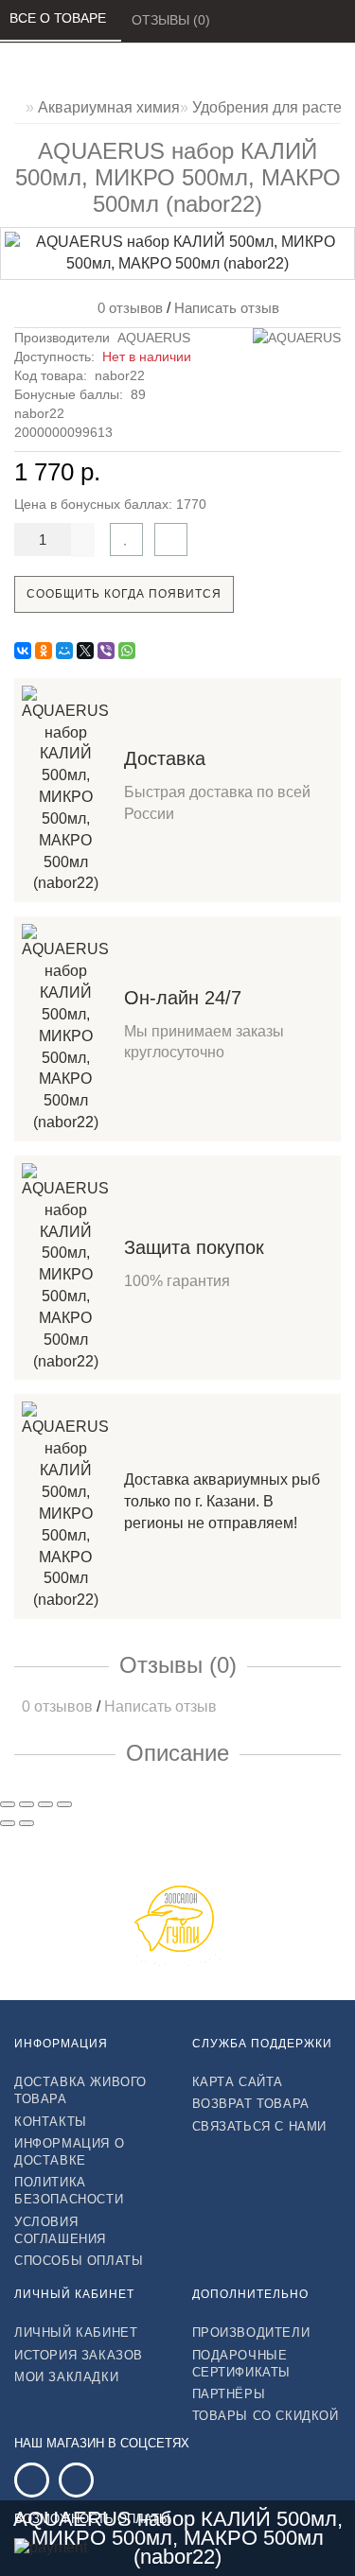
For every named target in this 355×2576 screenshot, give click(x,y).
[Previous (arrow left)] (8, 1823)
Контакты (51, 2122)
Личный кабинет (76, 2332)
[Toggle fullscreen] (45, 1804)
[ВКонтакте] (23, 651)
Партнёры (229, 2394)
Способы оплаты (79, 2261)
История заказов (79, 2355)
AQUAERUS (154, 338)
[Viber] (106, 651)
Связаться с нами (260, 2126)
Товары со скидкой (266, 2416)
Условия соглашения (60, 2230)
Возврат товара (251, 2104)
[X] (85, 651)
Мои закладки (66, 2377)
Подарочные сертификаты (242, 2364)
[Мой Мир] (64, 651)
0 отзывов (126, 308)
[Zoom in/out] (64, 1804)
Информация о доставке (69, 2152)
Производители (251, 2332)
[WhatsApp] (127, 651)
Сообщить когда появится (124, 594)
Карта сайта (238, 2082)
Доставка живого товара (80, 2090)
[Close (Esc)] (8, 1804)
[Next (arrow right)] (27, 1823)
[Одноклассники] (44, 651)
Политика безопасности (69, 2191)
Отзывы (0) (173, 20)
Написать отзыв (227, 308)
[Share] (27, 1804)
